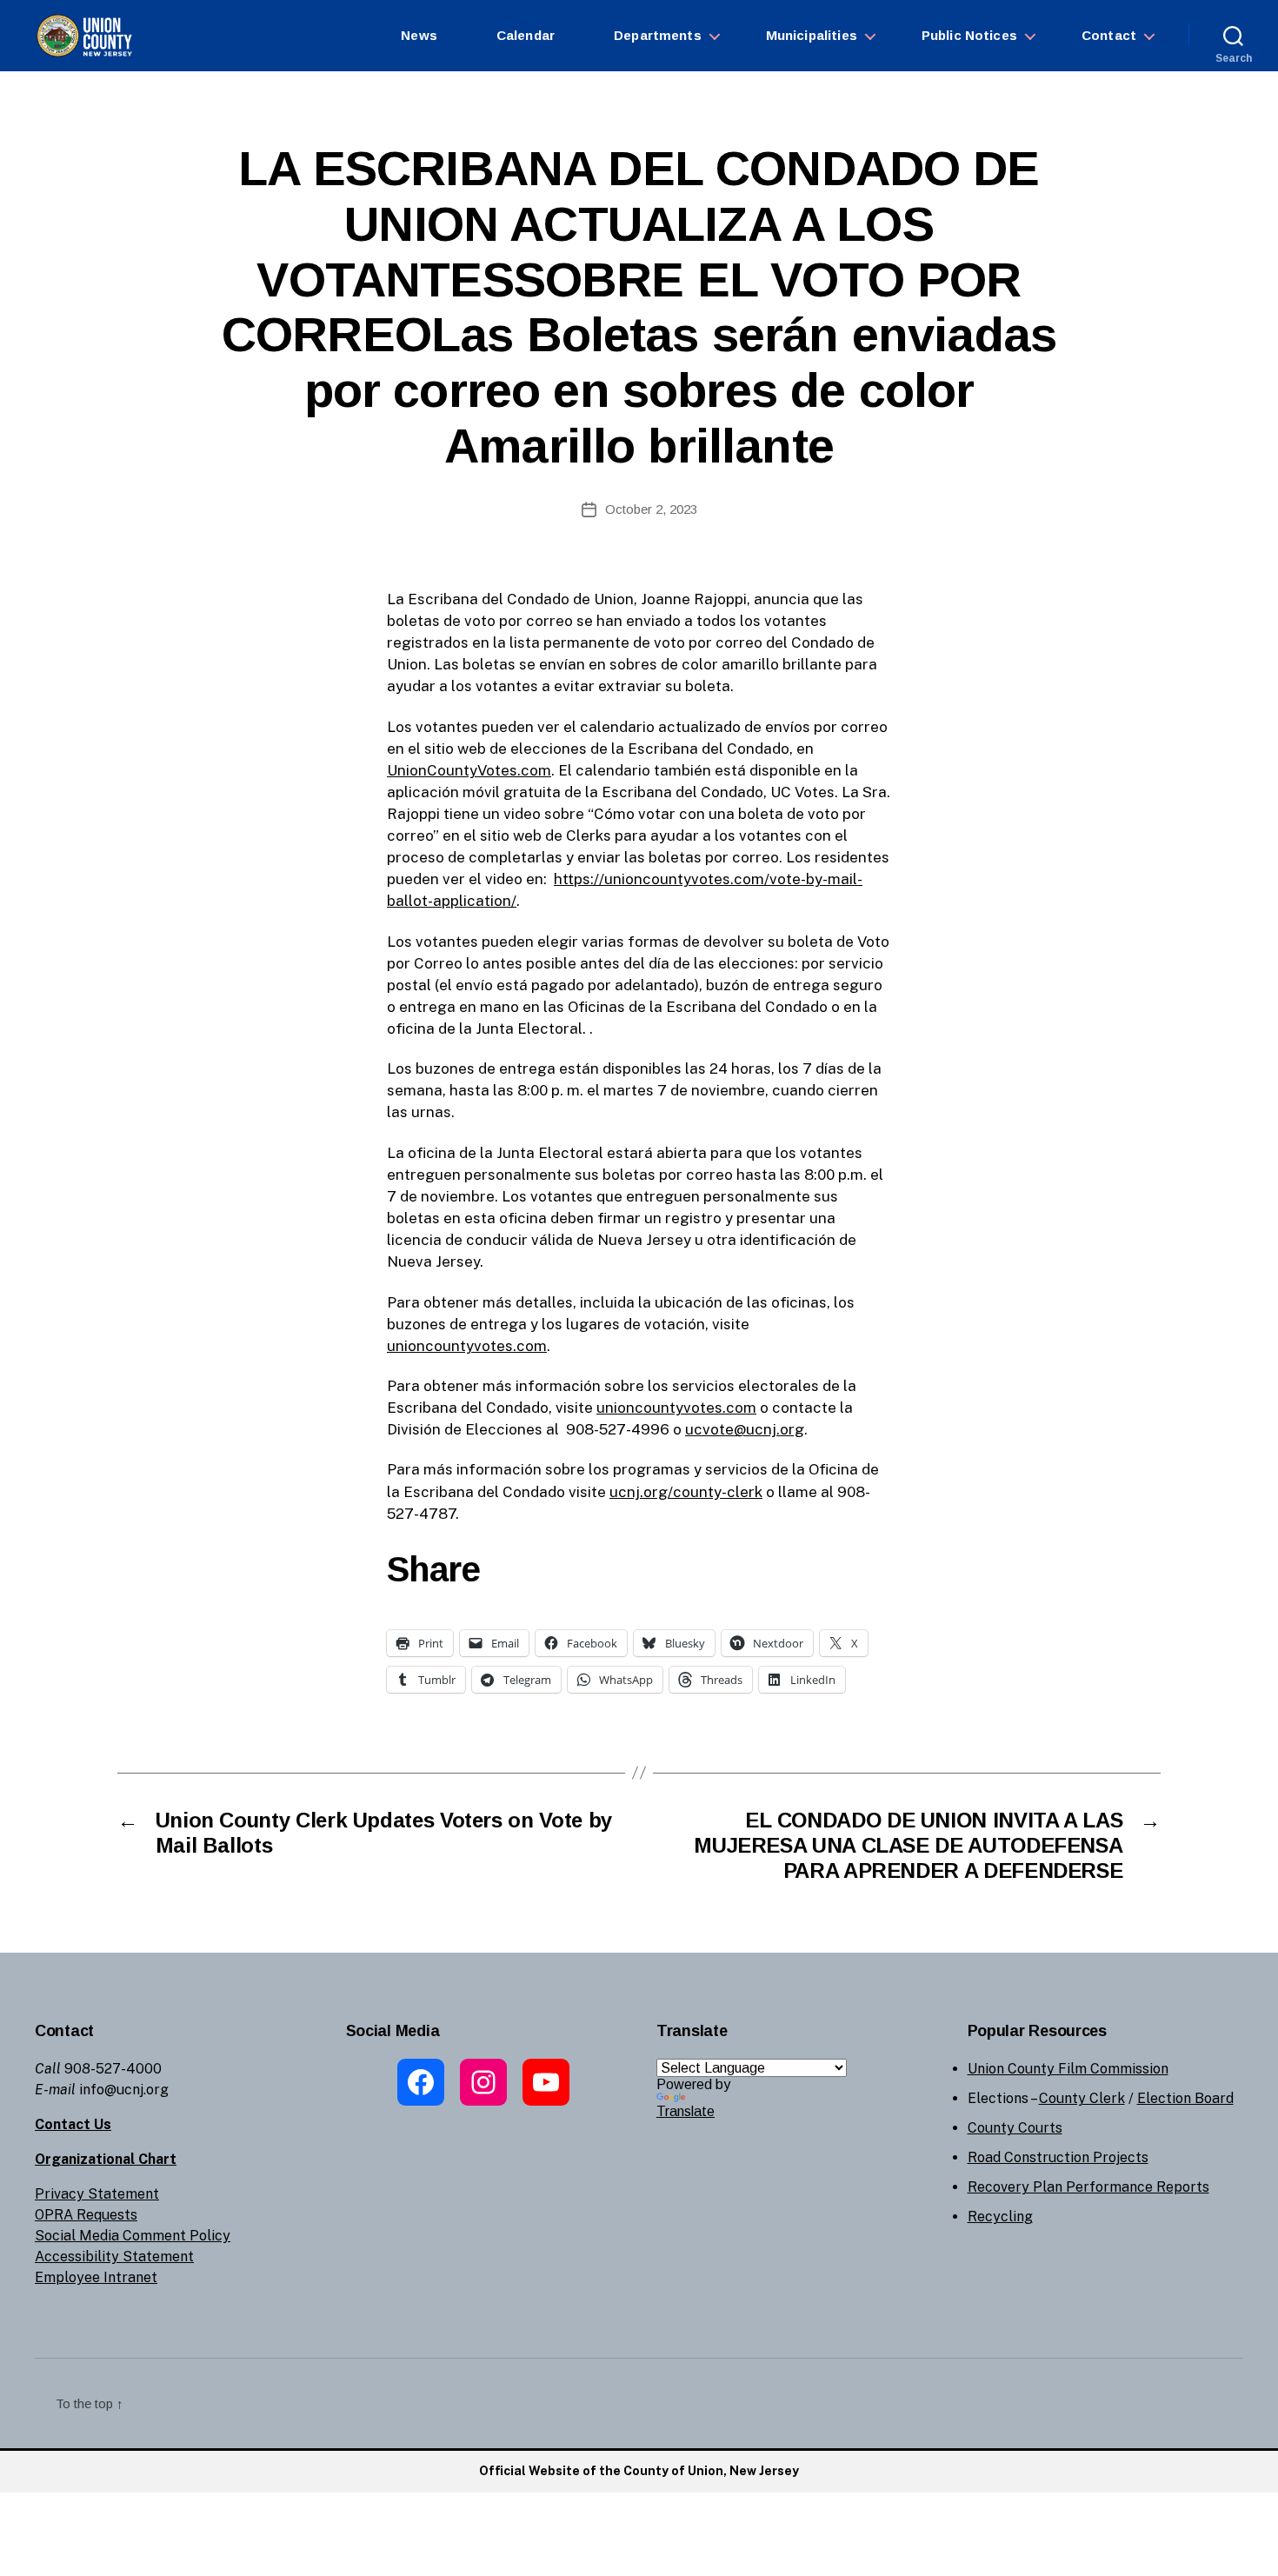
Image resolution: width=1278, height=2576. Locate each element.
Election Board (1185, 2098)
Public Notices (969, 35)
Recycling (1000, 2217)
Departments (658, 35)
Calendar (526, 35)
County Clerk (1082, 2098)
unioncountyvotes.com (467, 1346)
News (419, 35)
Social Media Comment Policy (133, 2236)
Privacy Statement (97, 2194)
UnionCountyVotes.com (469, 770)
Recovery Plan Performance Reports (1088, 2187)
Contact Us (73, 2124)
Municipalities (812, 35)
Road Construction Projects (1058, 2157)
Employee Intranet (96, 2277)
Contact (1109, 35)
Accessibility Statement (114, 2256)
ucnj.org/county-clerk (686, 1492)
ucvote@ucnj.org (745, 1429)
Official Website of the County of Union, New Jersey (639, 2471)
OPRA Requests (86, 2215)
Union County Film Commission (1068, 2069)
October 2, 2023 (651, 509)
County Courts (1015, 2128)
